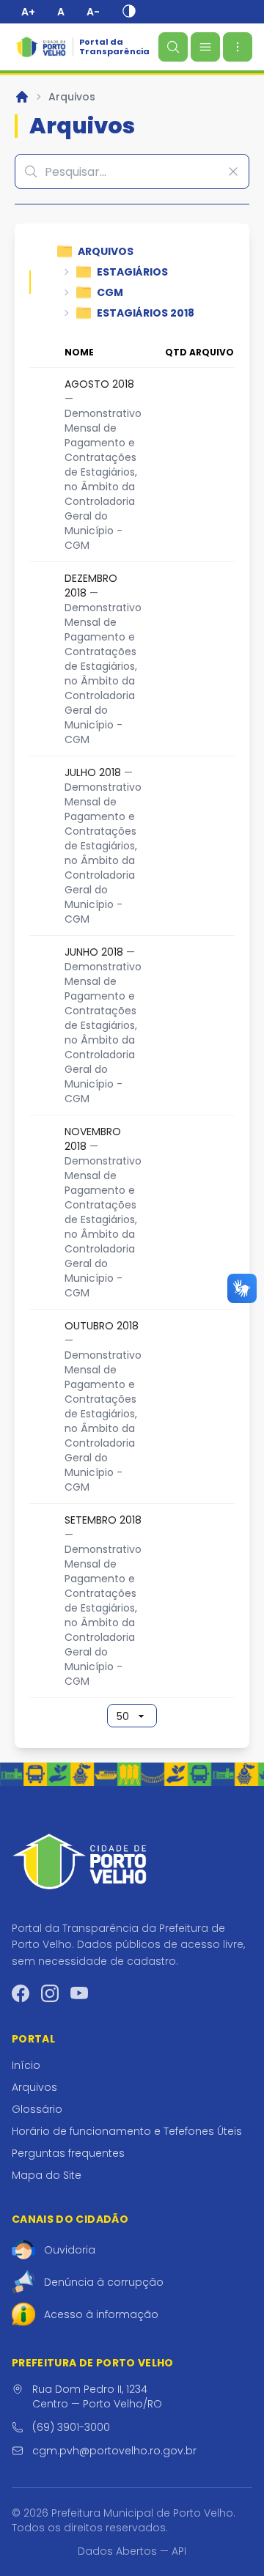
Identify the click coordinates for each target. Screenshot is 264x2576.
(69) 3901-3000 (71, 2427)
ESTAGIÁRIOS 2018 (146, 313)
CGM (110, 292)
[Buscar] (173, 47)
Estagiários (132, 272)
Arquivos (72, 97)
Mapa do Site (47, 2175)
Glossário (37, 2109)
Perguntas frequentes (68, 2153)
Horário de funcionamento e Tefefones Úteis (127, 2131)
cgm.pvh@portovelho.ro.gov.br (114, 2451)
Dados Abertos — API (132, 2551)
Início (26, 2065)
